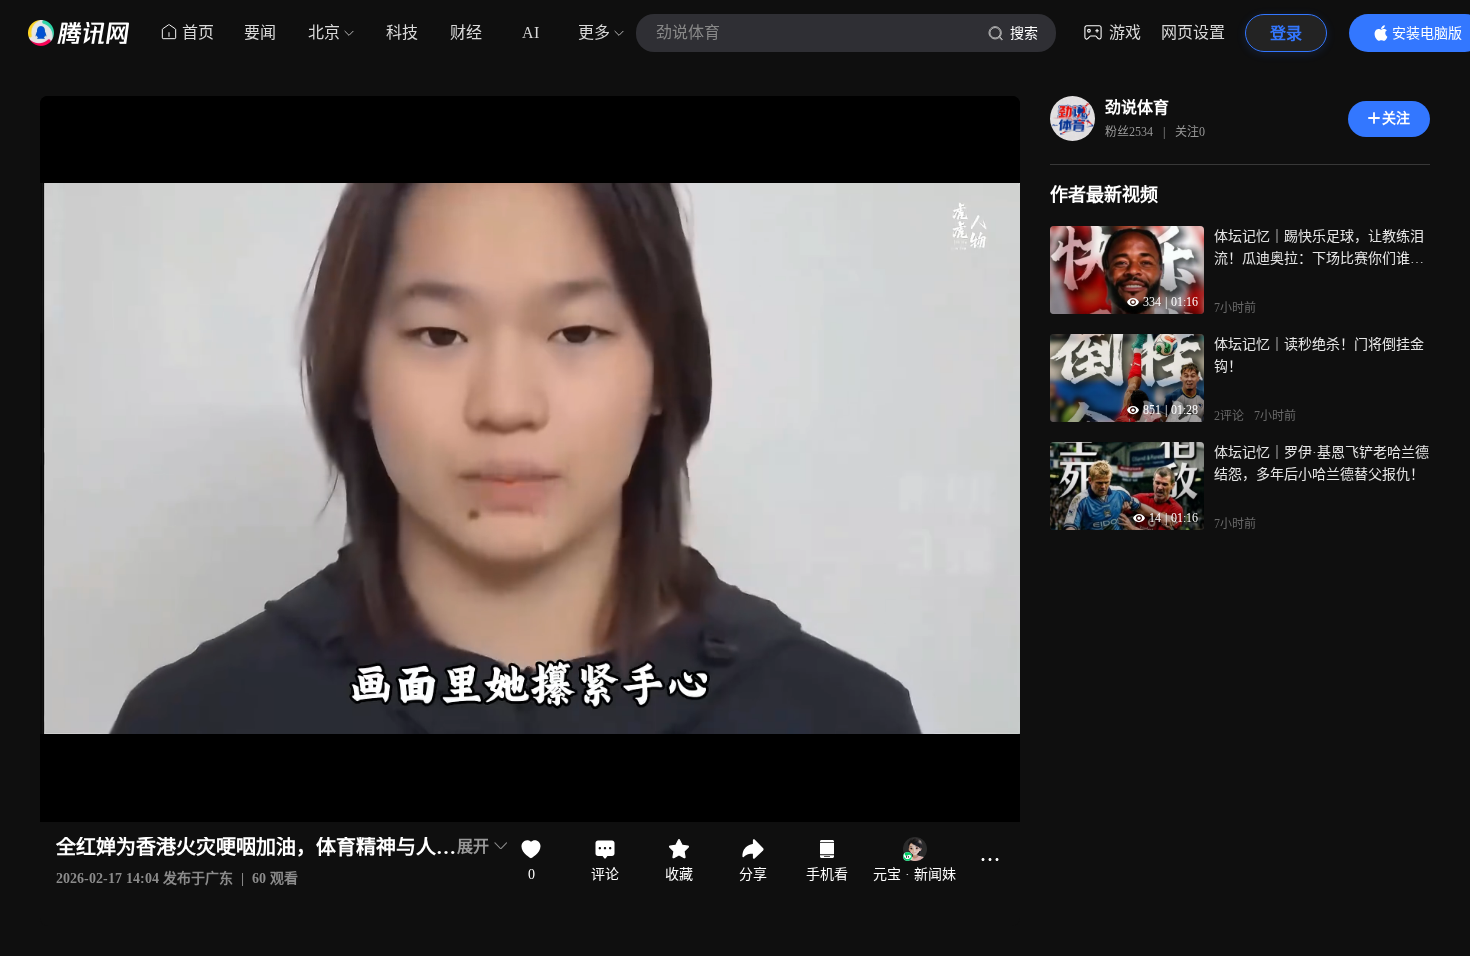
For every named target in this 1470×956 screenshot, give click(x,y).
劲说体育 (1137, 107)
